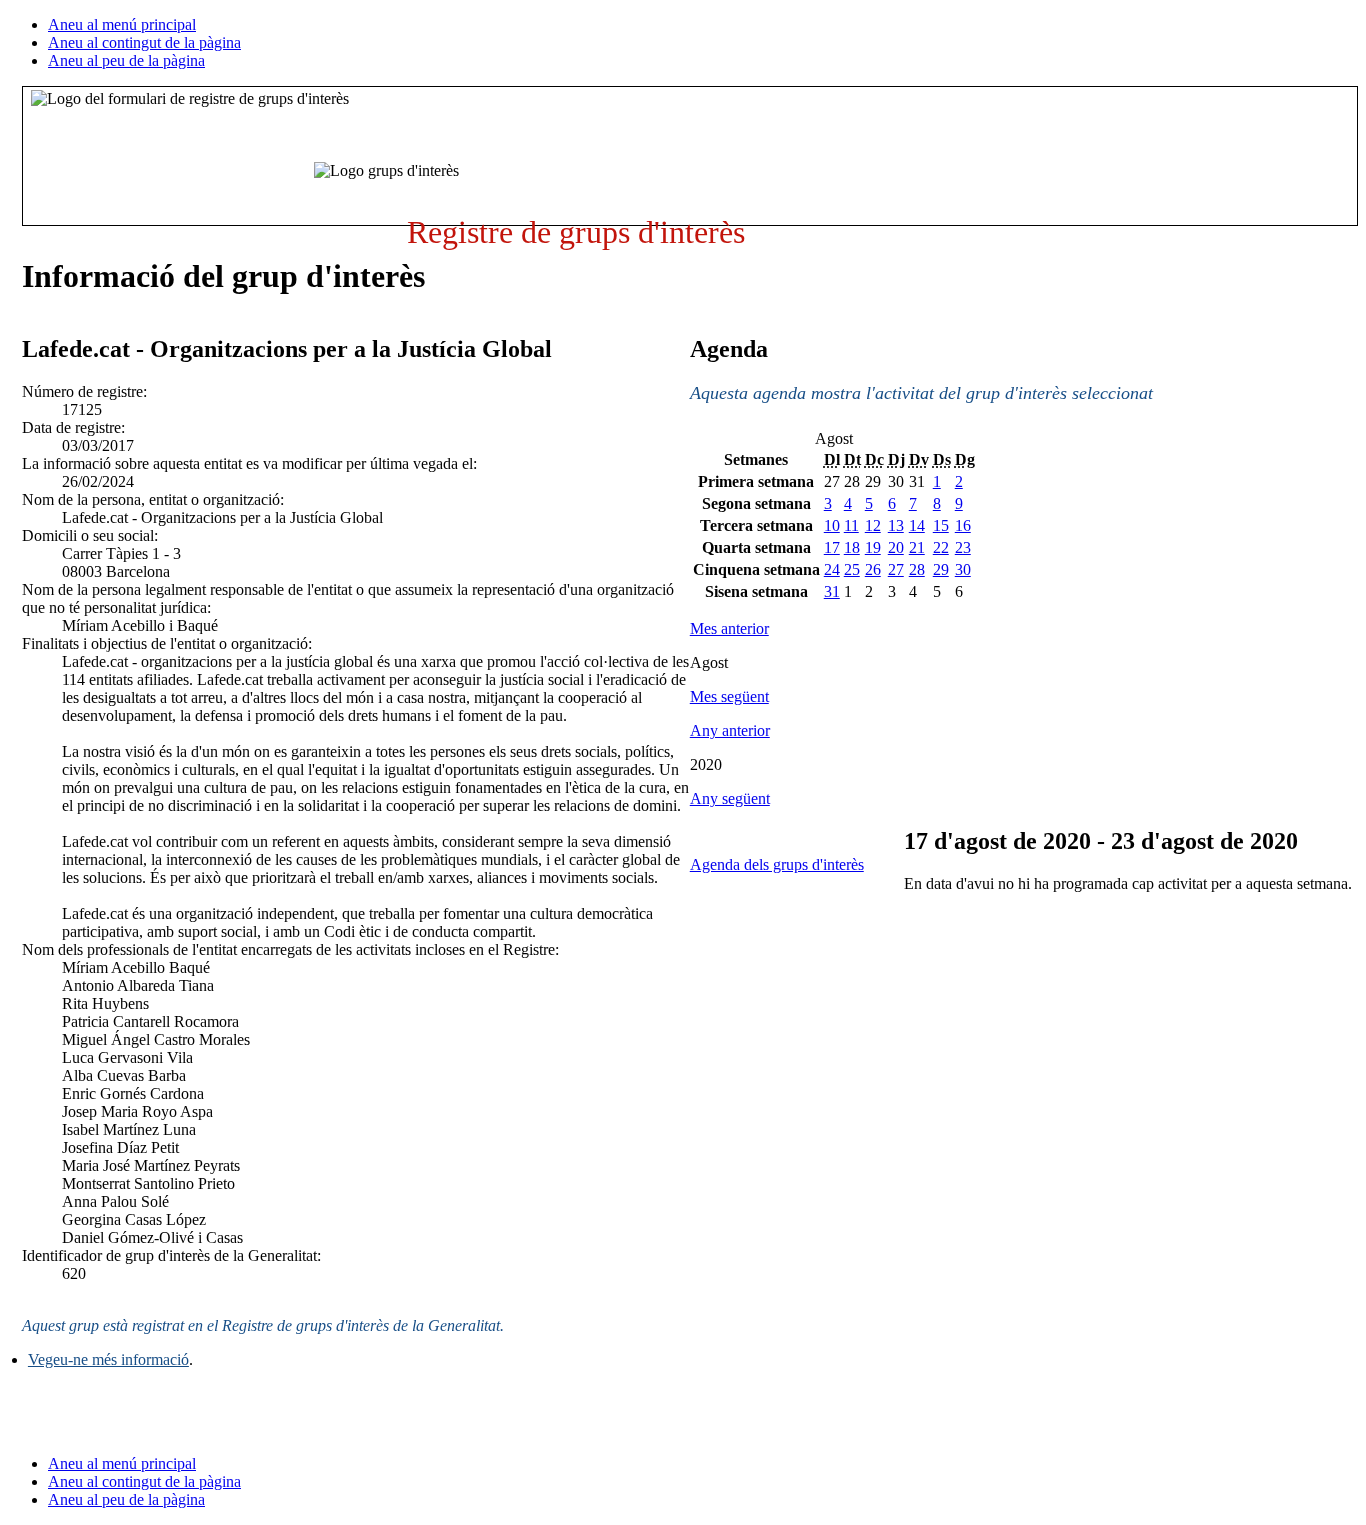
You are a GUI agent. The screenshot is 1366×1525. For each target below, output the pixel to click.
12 (873, 525)
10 (832, 525)
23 (963, 547)
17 (832, 547)
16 (963, 525)
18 (852, 547)
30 (963, 569)
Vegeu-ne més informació (108, 1359)
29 (941, 569)
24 (832, 569)
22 (941, 547)
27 (896, 569)
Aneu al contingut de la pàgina (144, 42)
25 (852, 569)
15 (941, 525)
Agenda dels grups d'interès (777, 864)
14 (917, 525)
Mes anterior (729, 628)
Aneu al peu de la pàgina (126, 60)
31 (832, 591)
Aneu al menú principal (122, 24)
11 (851, 525)
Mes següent (729, 696)
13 (896, 525)
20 (896, 547)
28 (917, 569)
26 (873, 569)
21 (917, 547)
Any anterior (730, 730)
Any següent (730, 798)
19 (873, 547)
